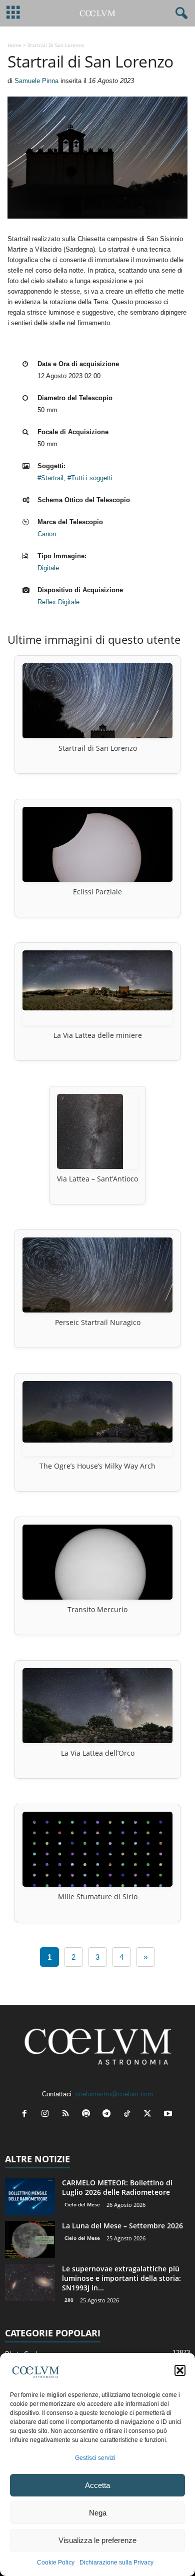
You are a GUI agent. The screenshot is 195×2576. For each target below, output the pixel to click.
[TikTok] (129, 2115)
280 (69, 2300)
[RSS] (68, 2115)
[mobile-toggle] (13, 13)
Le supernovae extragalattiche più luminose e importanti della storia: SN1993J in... (121, 2278)
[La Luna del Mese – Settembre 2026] (30, 2240)
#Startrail (50, 478)
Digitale (48, 568)
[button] (180, 2370)
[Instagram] (47, 2115)
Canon (47, 534)
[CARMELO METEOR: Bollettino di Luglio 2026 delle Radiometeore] (30, 2197)
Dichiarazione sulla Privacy (116, 2562)
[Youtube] (169, 2115)
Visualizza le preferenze (97, 2540)
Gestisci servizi (95, 2458)
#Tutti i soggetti (90, 478)
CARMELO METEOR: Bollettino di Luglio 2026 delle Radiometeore (117, 2187)
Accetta (97, 2485)
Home (14, 45)
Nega (98, 2513)
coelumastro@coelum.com (114, 2094)
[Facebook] (27, 2115)
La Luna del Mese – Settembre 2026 (122, 2226)
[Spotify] (88, 2115)
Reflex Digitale (58, 602)
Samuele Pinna (36, 81)
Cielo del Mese (82, 2204)
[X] (150, 2115)
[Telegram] (109, 2115)
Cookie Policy (56, 2562)
